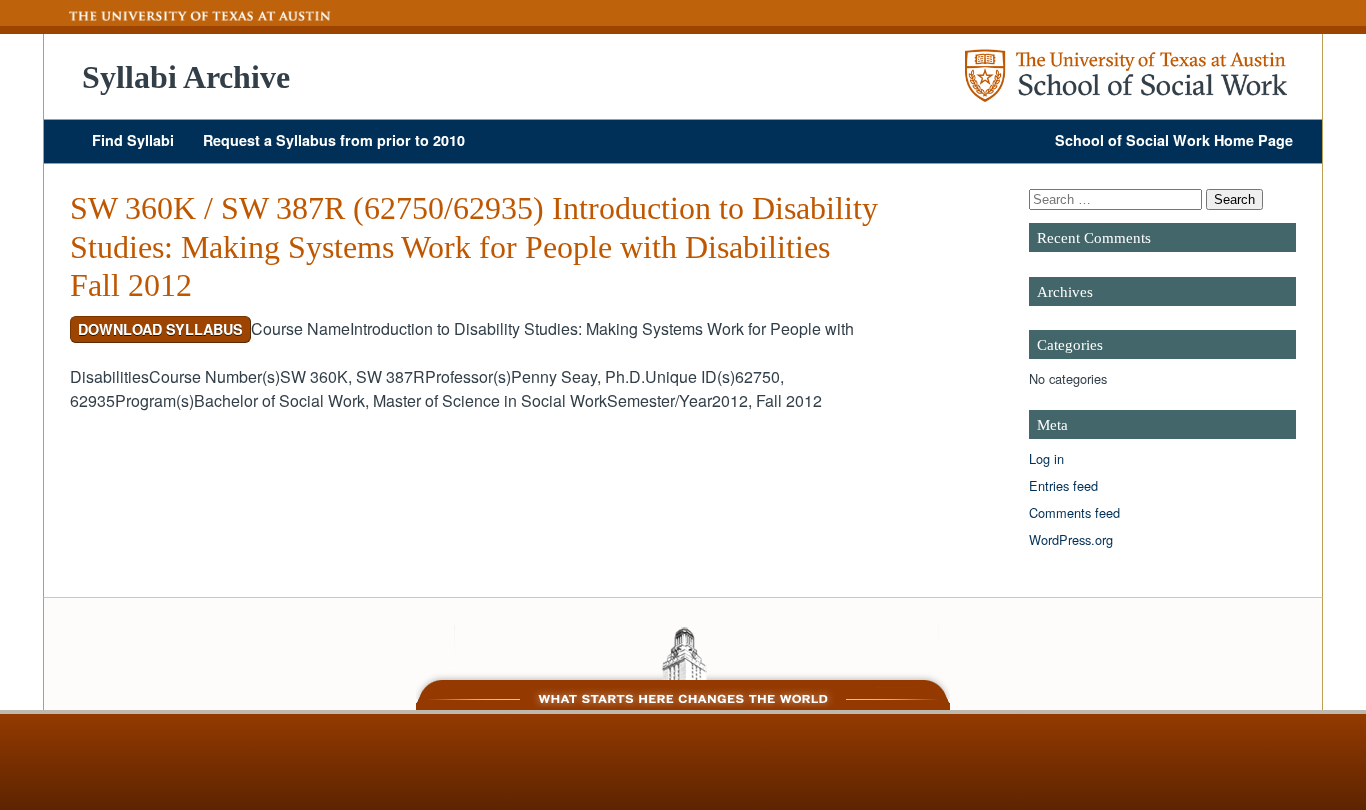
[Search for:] (1117, 198)
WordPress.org (1071, 539)
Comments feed (1074, 512)
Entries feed (1063, 485)
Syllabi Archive (186, 77)
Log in (1046, 458)
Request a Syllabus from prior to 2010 (334, 140)
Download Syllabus (160, 329)
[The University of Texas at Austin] (188, 16)
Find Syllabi (133, 140)
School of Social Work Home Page (1174, 140)
